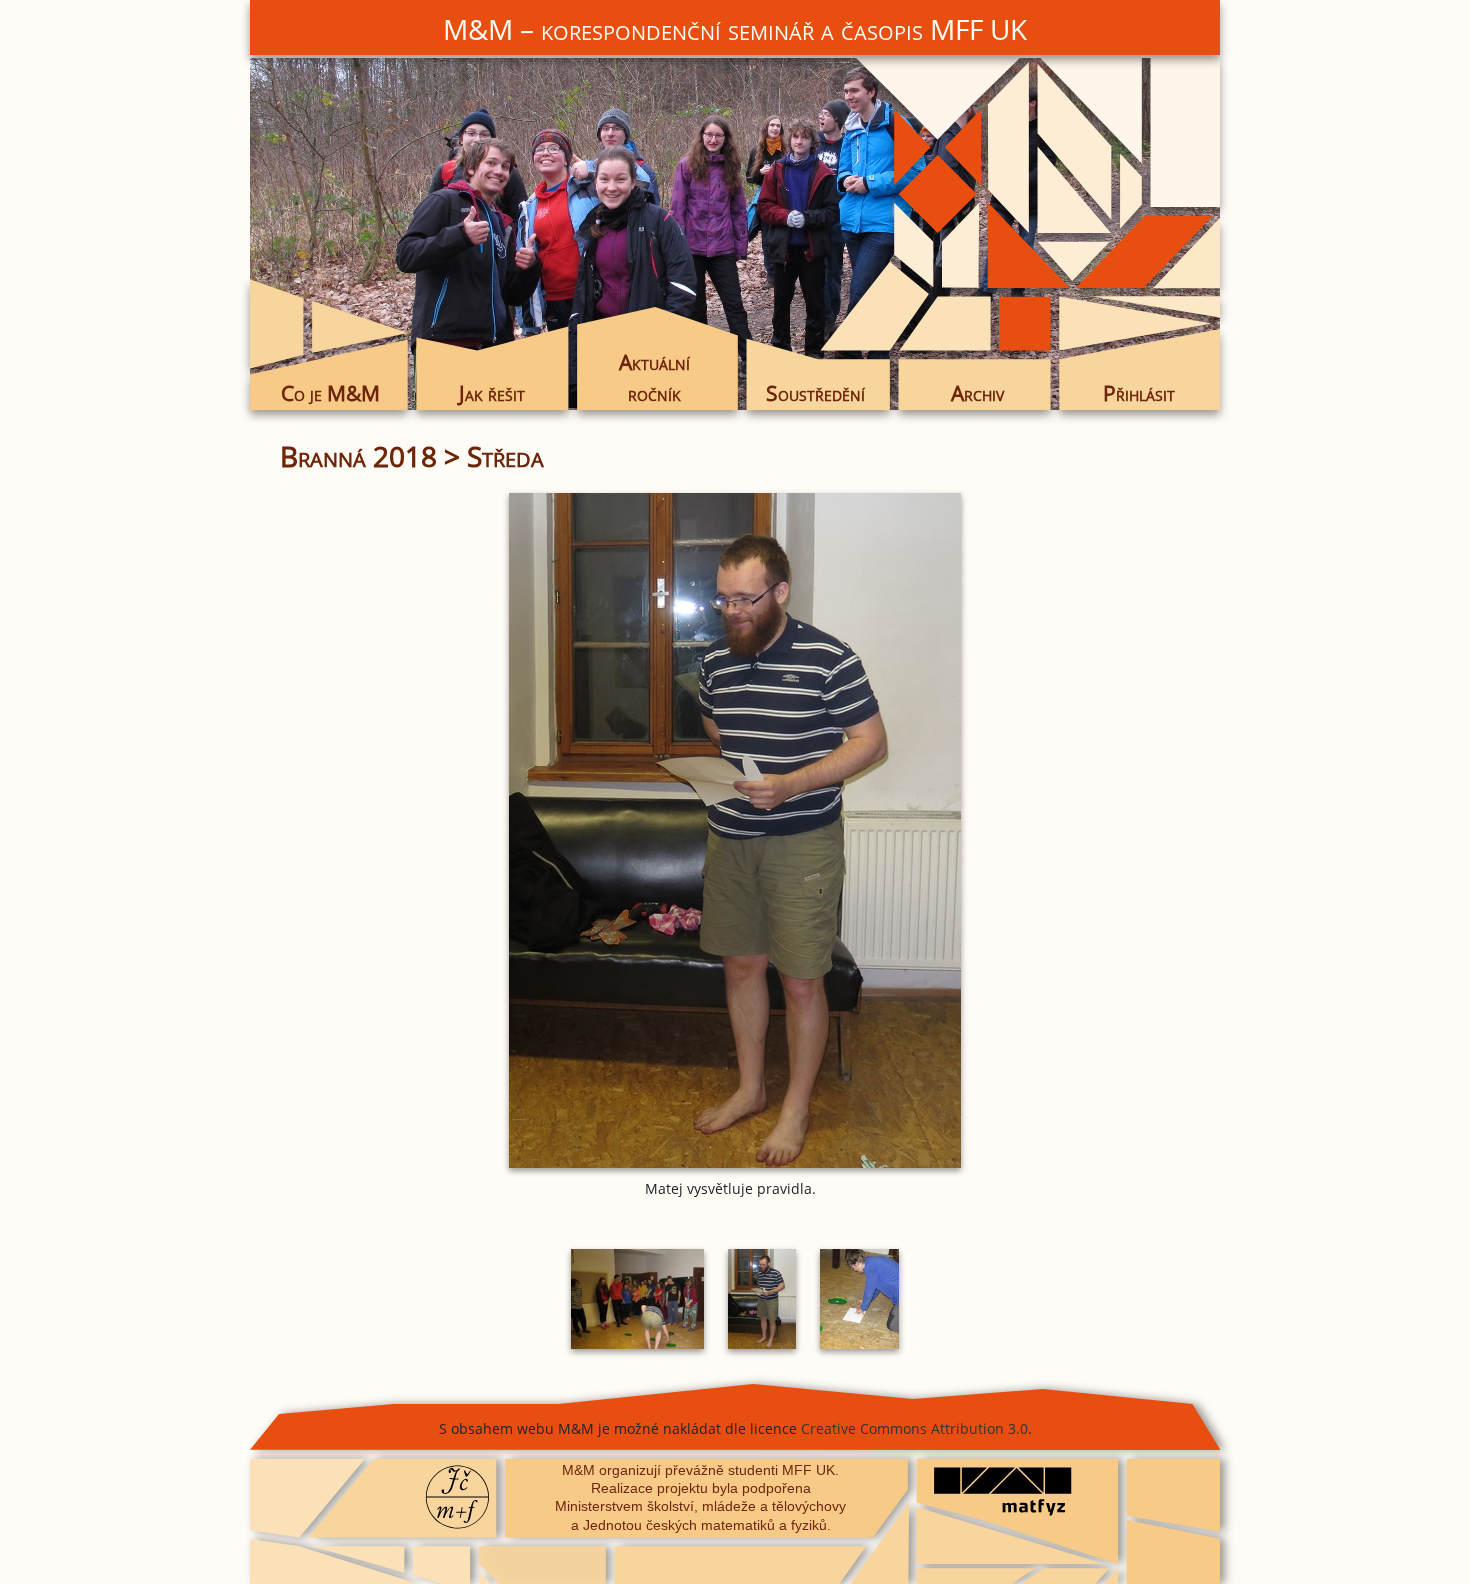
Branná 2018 (358, 456)
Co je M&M (330, 393)
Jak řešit (492, 393)
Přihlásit (1139, 393)
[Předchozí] (430, 830)
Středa (505, 456)
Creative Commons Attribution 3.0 (914, 1428)
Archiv (977, 393)
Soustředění (815, 393)
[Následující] (1040, 830)
